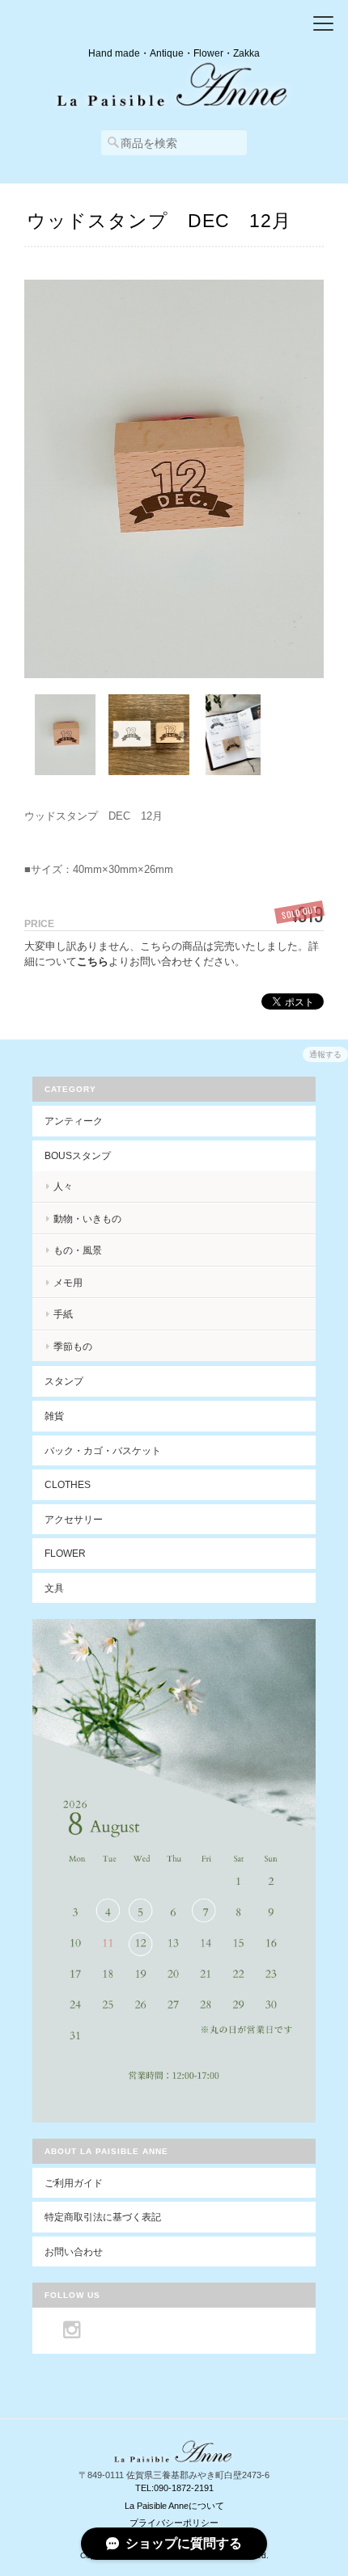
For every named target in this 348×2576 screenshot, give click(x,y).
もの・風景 (78, 1250)
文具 (54, 1588)
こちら (93, 961)
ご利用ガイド (74, 2183)
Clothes (68, 1484)
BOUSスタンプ (78, 1155)
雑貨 (54, 1416)
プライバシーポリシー (174, 2523)
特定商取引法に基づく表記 (103, 2217)
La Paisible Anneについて (174, 2506)
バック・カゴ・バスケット (112, 1450)
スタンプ (64, 1381)
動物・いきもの (87, 1218)
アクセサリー (74, 1519)
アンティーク (74, 1121)
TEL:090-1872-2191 (174, 2488)
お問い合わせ (74, 2251)
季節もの (73, 1346)
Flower (65, 1553)
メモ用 (68, 1282)
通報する (325, 1054)
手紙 (63, 1314)
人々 (63, 1186)
